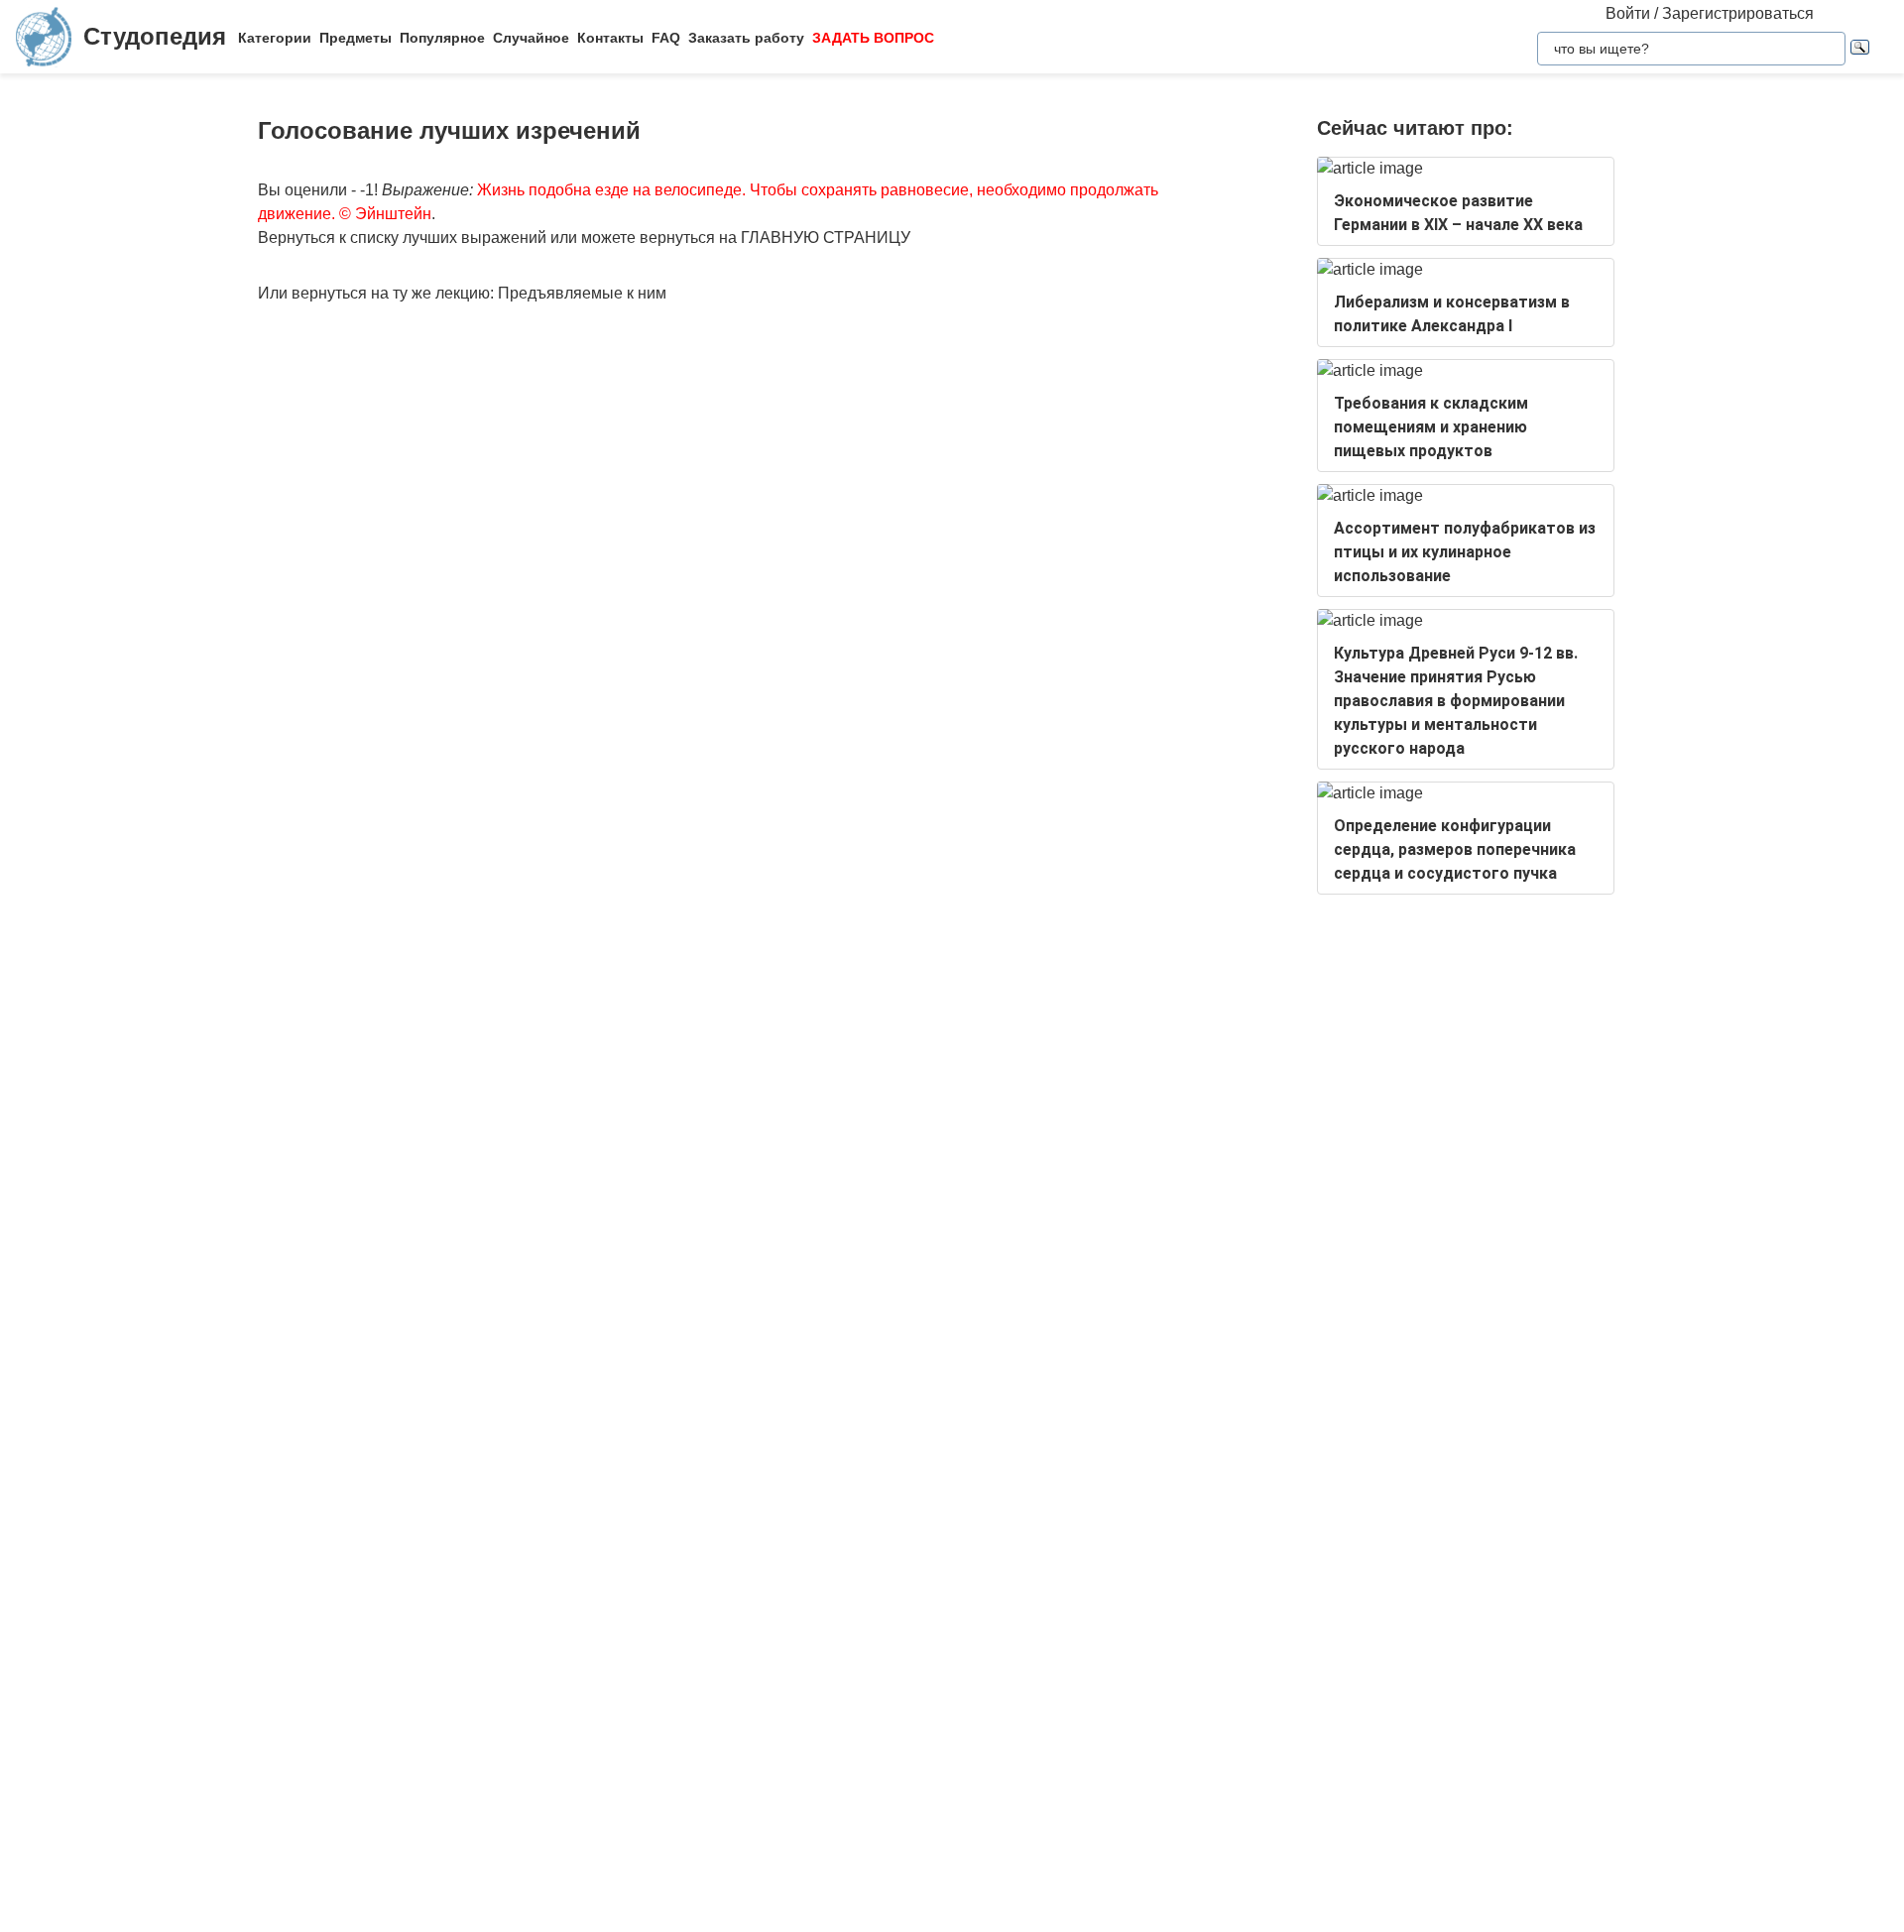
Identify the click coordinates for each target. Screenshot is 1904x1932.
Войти (1628, 13)
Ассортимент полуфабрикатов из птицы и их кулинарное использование (1465, 552)
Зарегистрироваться (1738, 13)
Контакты (610, 38)
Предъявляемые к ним (582, 293)
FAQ (666, 38)
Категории (275, 38)
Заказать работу (746, 38)
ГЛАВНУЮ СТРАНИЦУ (826, 238)
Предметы (356, 38)
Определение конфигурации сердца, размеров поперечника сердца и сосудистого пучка (1455, 849)
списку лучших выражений (448, 238)
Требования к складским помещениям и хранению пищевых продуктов (1431, 427)
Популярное (442, 38)
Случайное (531, 38)
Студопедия (155, 36)
